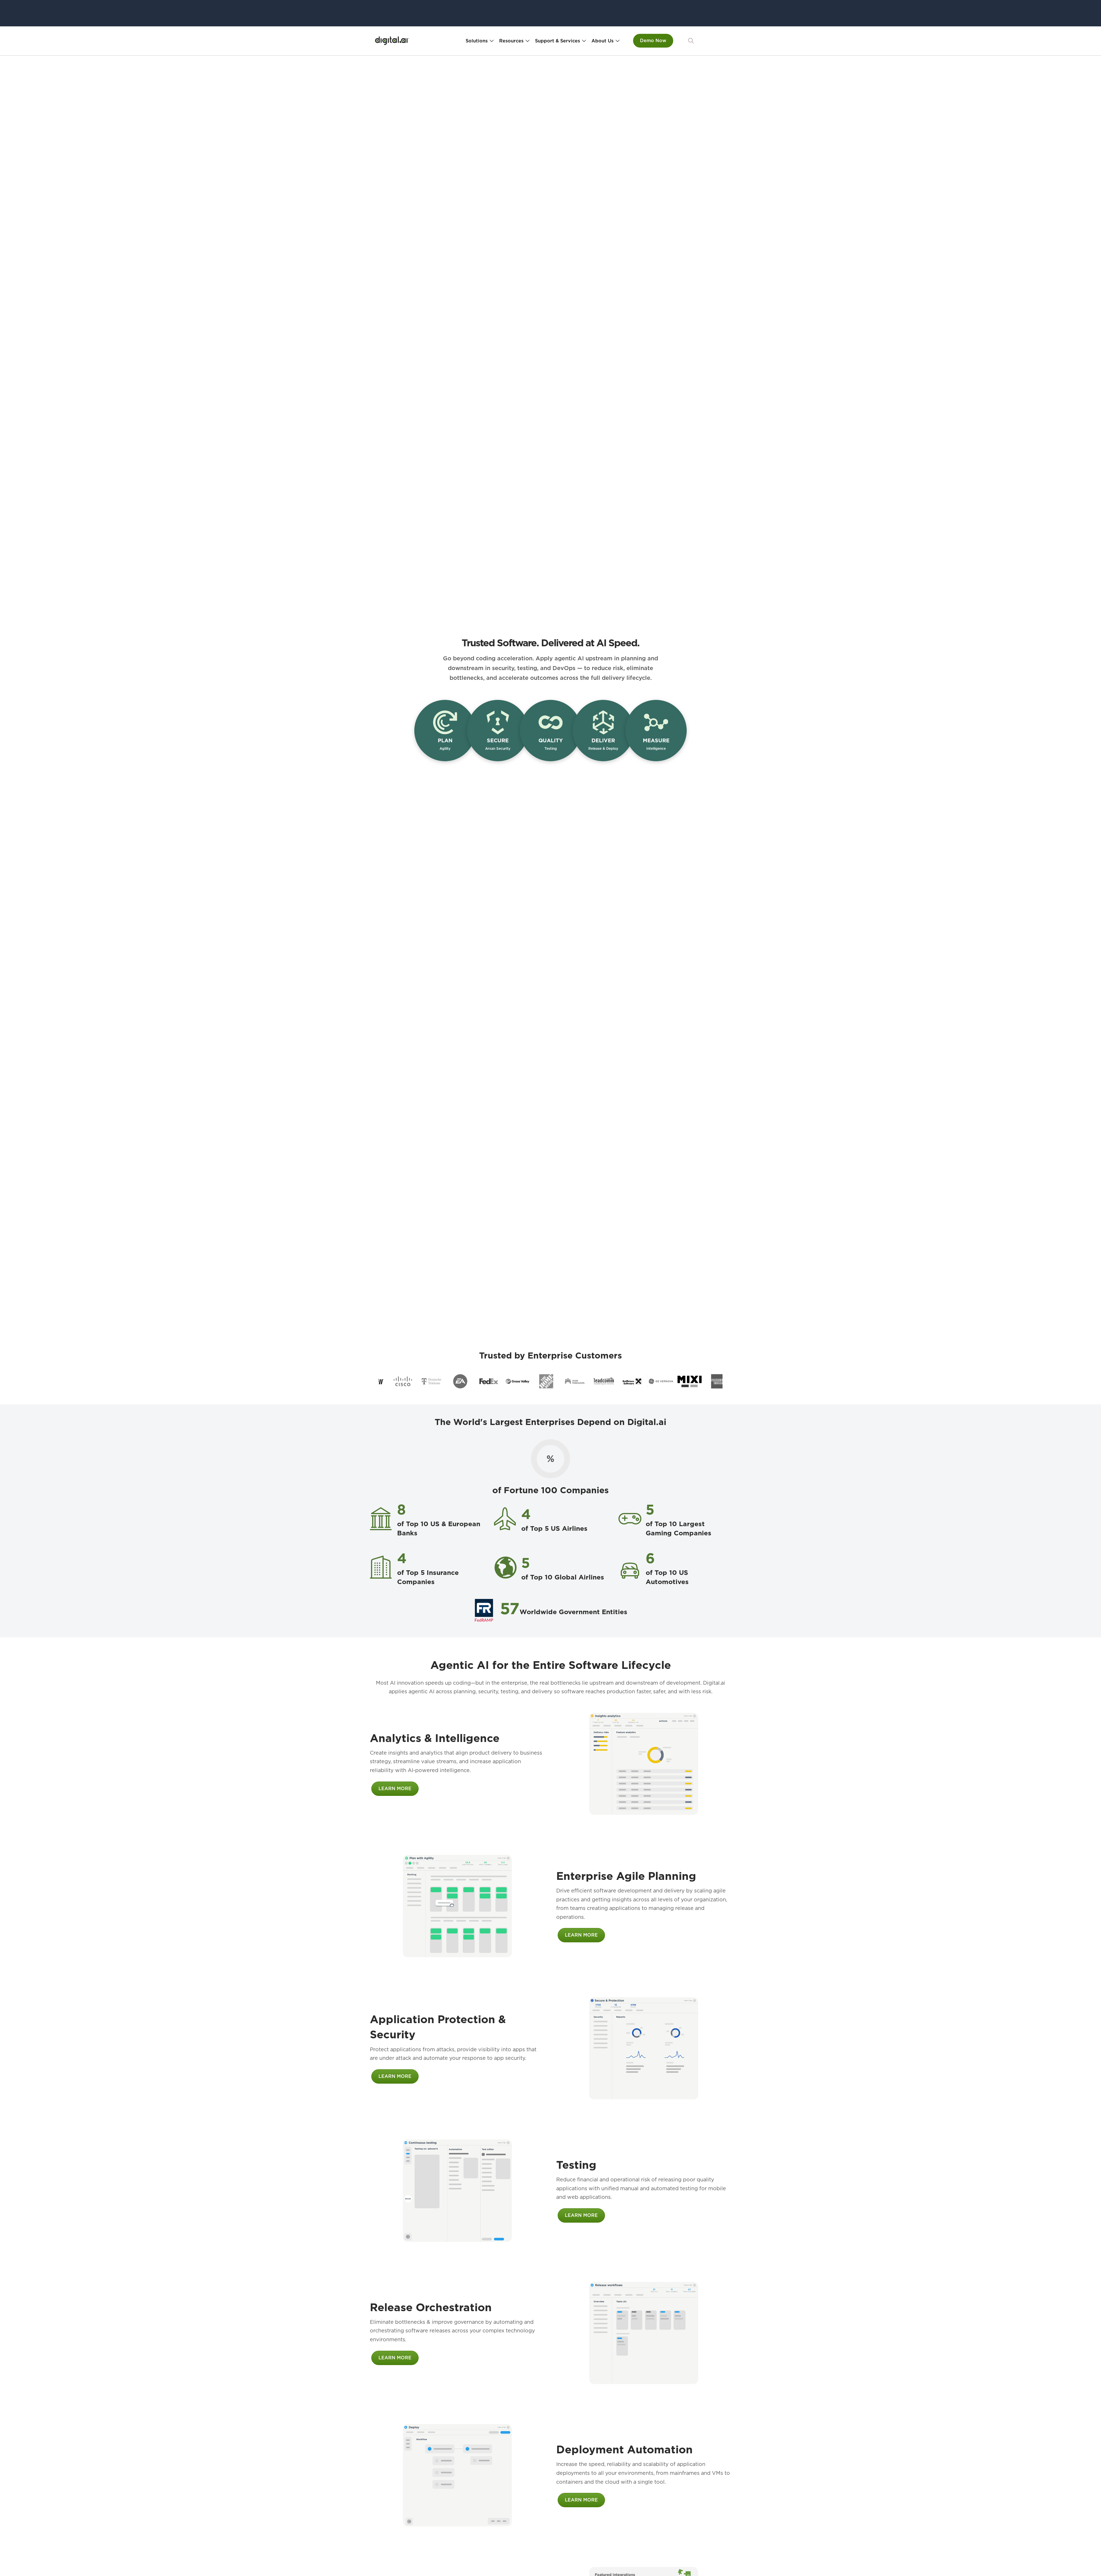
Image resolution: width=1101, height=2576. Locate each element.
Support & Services (558, 41)
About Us (603, 41)
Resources (511, 41)
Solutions (477, 41)
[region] (550, 1381)
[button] (691, 41)
